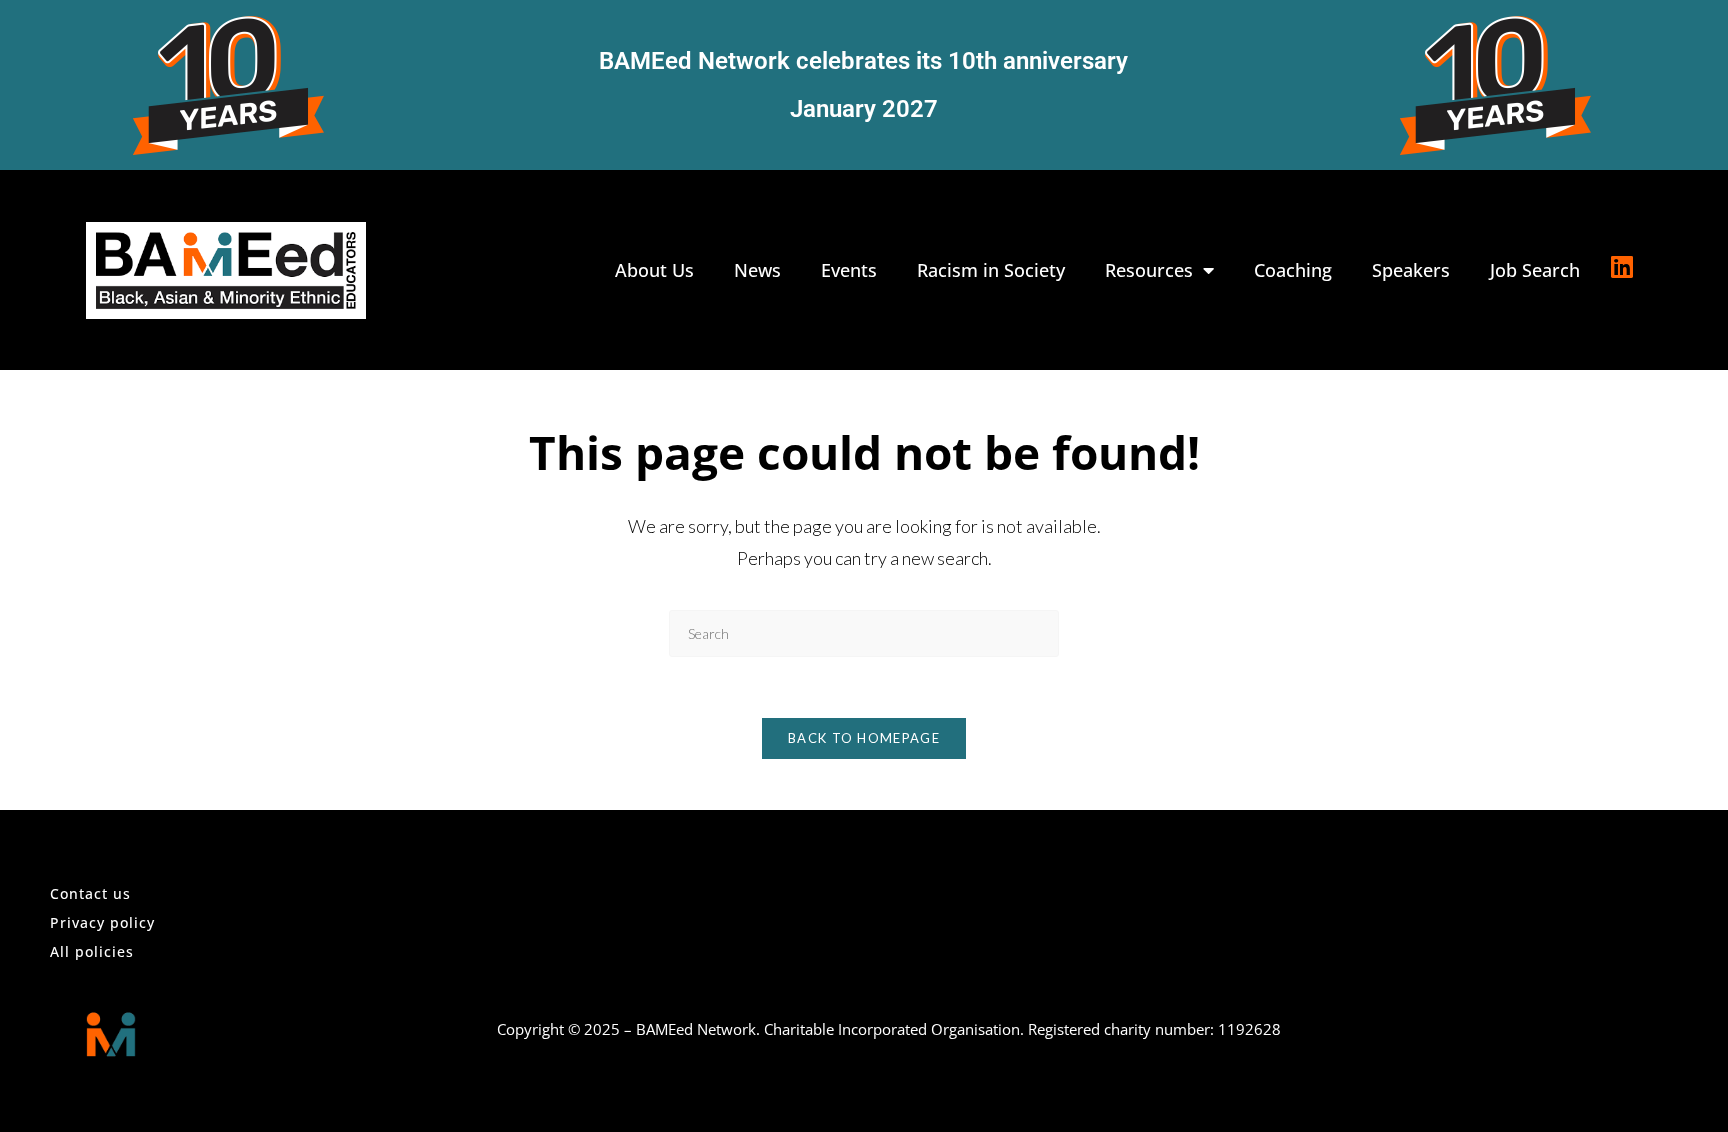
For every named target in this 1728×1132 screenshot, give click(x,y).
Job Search (1535, 270)
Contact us (90, 893)
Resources (1149, 270)
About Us (654, 270)
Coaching (1293, 270)
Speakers (1411, 270)
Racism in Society (991, 270)
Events (849, 270)
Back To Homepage (864, 738)
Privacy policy (102, 922)
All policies (92, 951)
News (757, 270)
